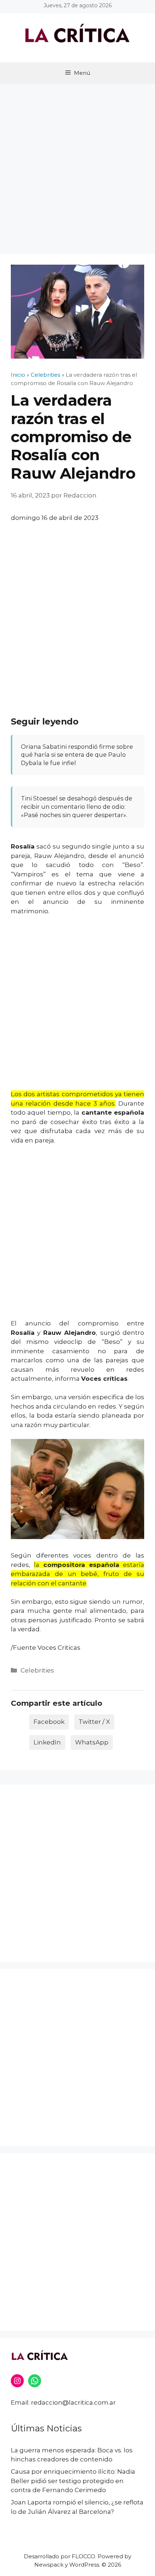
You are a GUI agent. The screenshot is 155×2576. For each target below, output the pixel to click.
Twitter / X (94, 1722)
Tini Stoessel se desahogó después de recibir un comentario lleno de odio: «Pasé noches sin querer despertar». (77, 806)
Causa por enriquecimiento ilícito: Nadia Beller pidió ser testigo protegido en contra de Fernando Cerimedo (73, 2481)
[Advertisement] (77, 165)
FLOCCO (83, 2556)
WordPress (84, 2565)
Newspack (49, 2565)
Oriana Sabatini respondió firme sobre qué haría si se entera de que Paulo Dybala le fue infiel (77, 755)
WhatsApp (92, 1742)
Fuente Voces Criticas (47, 1648)
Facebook (49, 1722)
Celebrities (37, 1670)
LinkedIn (47, 1742)
